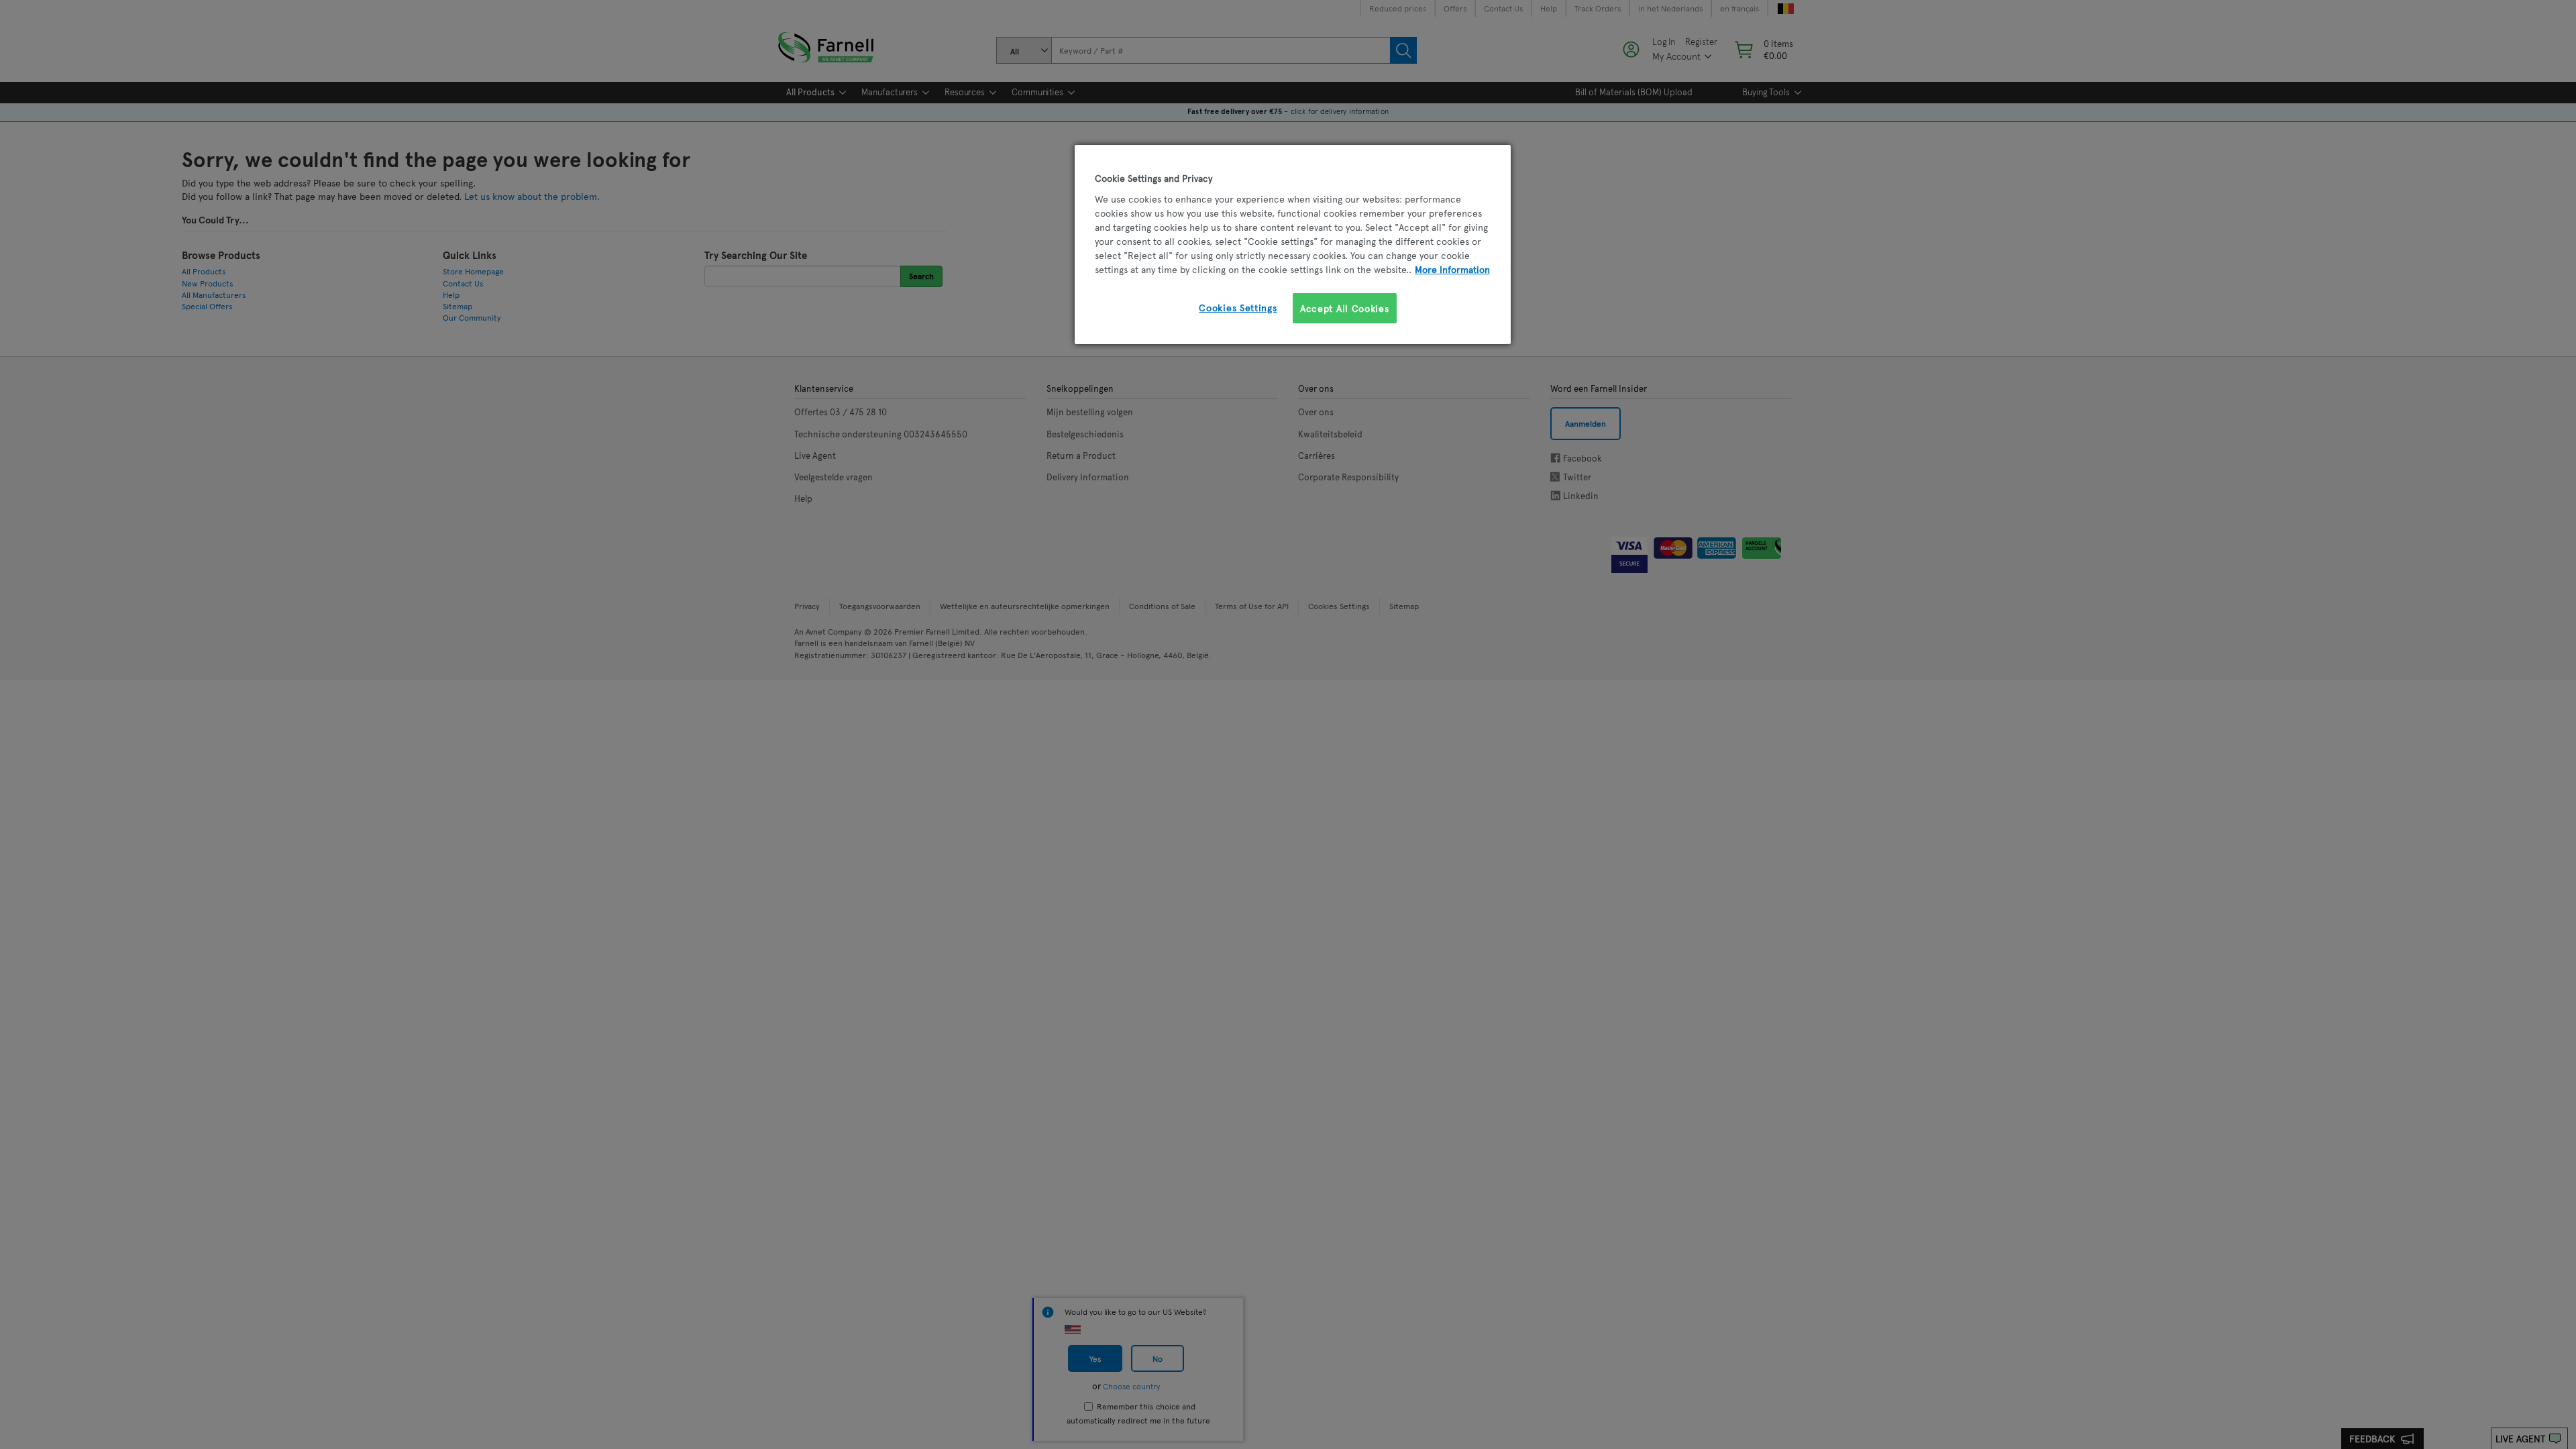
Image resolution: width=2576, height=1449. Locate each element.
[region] (1293, 245)
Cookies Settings (1238, 308)
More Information (1452, 269)
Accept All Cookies (1345, 308)
